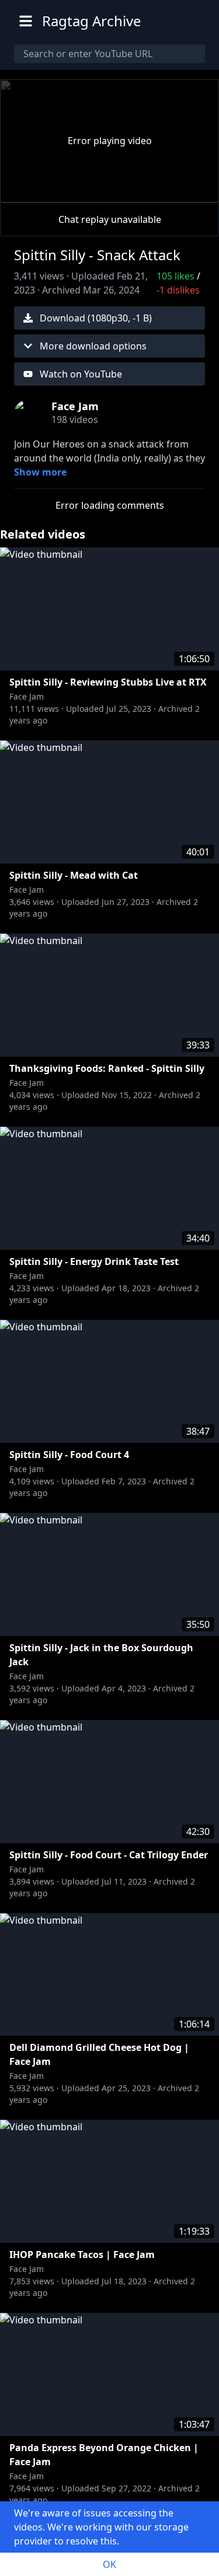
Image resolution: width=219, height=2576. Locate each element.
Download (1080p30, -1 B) (96, 318)
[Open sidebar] (26, 21)
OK (109, 2564)
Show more (40, 472)
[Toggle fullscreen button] (191, 191)
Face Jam (27, 696)
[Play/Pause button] (28, 191)
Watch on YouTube (81, 374)
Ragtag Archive (92, 21)
